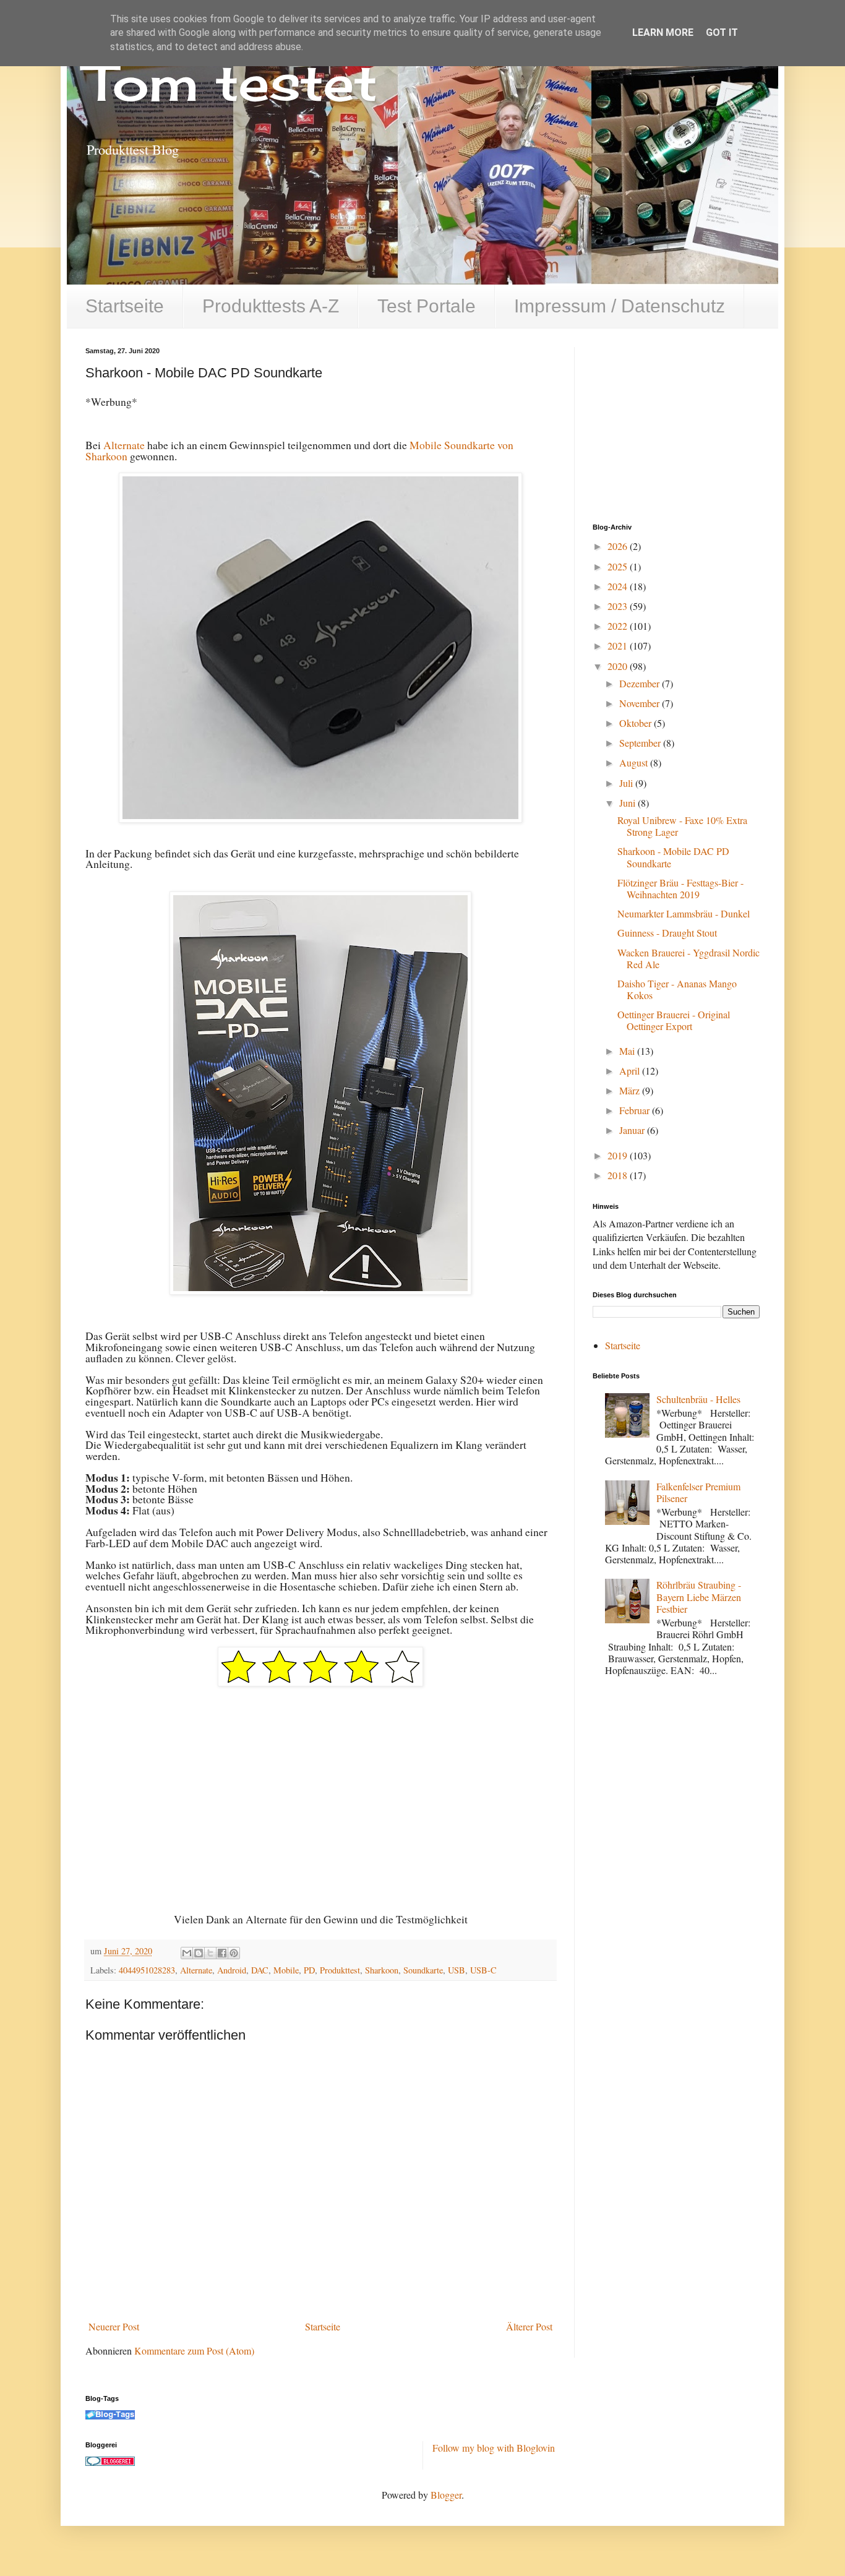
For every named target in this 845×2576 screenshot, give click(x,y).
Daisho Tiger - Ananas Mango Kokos (677, 989)
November (641, 703)
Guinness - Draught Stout (667, 933)
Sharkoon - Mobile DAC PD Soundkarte (673, 857)
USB (457, 1970)
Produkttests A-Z (271, 306)
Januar (633, 1130)
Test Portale (427, 306)
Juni (628, 803)
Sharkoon (382, 1970)
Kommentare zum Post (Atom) (194, 2351)
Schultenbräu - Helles (698, 1399)
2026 (619, 546)
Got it (722, 32)
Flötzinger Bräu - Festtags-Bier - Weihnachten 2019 (680, 888)
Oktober (637, 723)
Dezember (641, 683)
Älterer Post (529, 2326)
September (641, 743)
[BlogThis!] (199, 1953)
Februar (636, 1110)
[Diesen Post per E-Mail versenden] (187, 1953)
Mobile (286, 1970)
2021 (619, 646)
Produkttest (340, 1970)
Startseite (125, 306)
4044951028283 (147, 1970)
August (635, 762)
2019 (619, 1155)
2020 (619, 666)
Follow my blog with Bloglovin (494, 2448)
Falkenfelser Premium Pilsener (698, 1492)
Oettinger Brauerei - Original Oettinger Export (674, 1020)
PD (309, 1970)
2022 (619, 626)
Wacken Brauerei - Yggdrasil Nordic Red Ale (688, 958)
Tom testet (231, 82)
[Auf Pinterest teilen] (234, 1953)
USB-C (483, 1970)
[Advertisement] (685, 424)
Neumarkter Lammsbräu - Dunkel (684, 913)
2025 (619, 566)
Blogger (446, 2495)
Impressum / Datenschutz (620, 306)
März (631, 1090)
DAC (260, 1970)
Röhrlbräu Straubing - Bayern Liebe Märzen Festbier (699, 1596)
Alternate (124, 445)
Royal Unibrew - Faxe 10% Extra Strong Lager (682, 826)
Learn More (663, 32)
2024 (619, 586)
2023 (619, 606)
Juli (627, 783)
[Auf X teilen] (210, 1953)
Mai (628, 1051)
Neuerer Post (114, 2326)
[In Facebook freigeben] (222, 1953)
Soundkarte (423, 1970)
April (631, 1071)
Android (232, 1970)
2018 (619, 1175)
